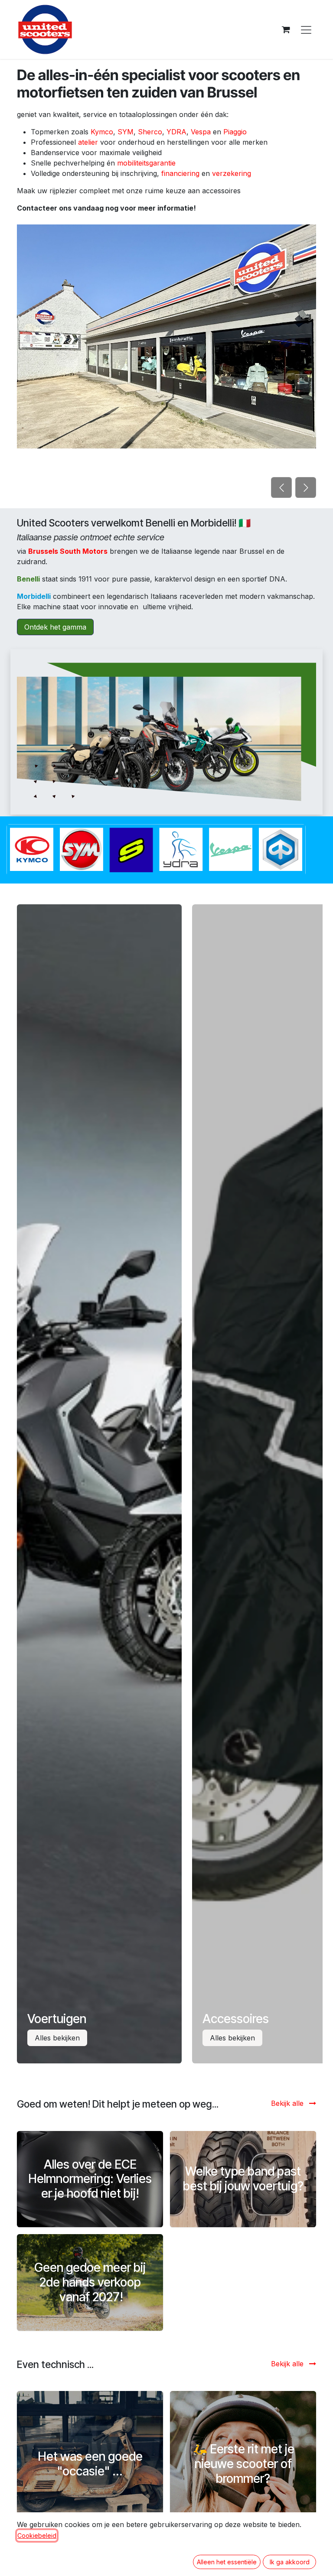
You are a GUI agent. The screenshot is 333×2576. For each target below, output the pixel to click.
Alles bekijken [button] (57, 2038)
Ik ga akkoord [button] (290, 2562)
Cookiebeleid (37, 2535)
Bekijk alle (288, 2103)
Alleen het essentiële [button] (227, 2562)
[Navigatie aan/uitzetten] (306, 29)
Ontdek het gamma (55, 627)
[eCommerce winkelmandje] (286, 29)
